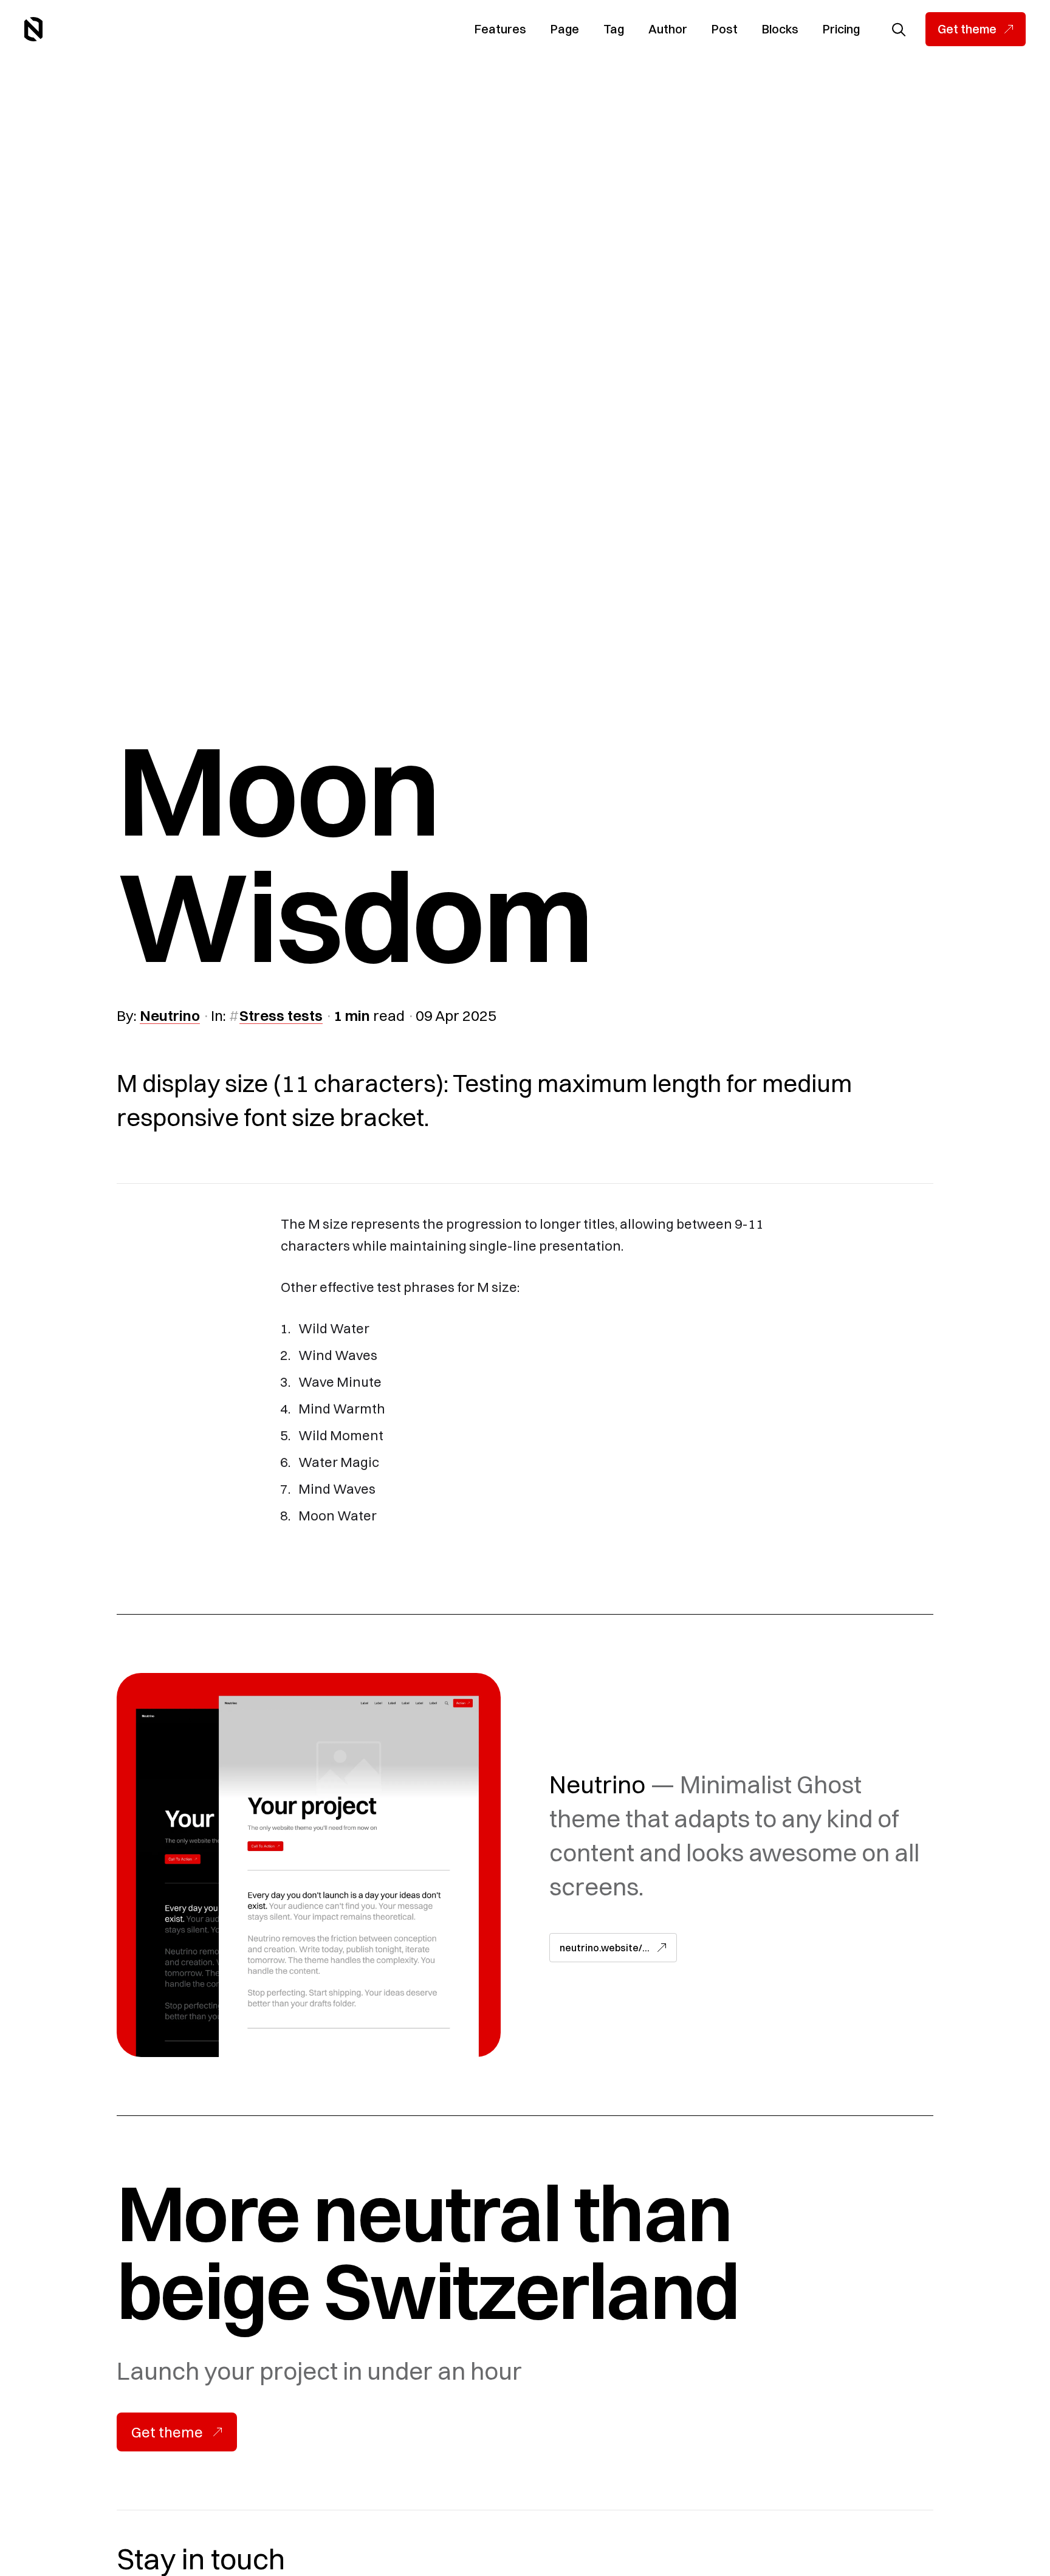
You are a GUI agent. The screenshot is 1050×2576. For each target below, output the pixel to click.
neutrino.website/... (605, 1948)
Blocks (780, 29)
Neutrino (170, 1015)
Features (500, 29)
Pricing (841, 29)
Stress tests (281, 1015)
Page (565, 29)
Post (725, 29)
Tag (614, 29)
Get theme (967, 29)
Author (668, 29)
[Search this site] (899, 29)
